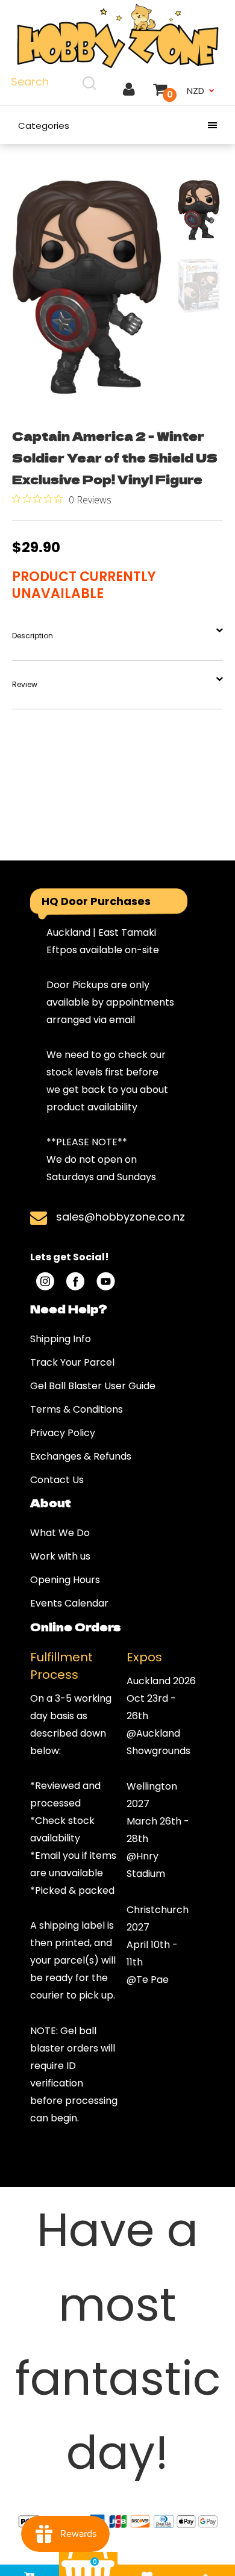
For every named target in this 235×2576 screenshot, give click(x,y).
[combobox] (55, 82)
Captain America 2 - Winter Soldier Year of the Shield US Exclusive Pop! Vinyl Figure (115, 457)
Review (25, 684)
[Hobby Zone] (117, 36)
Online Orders (75, 1626)
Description (33, 636)
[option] (87, 288)
